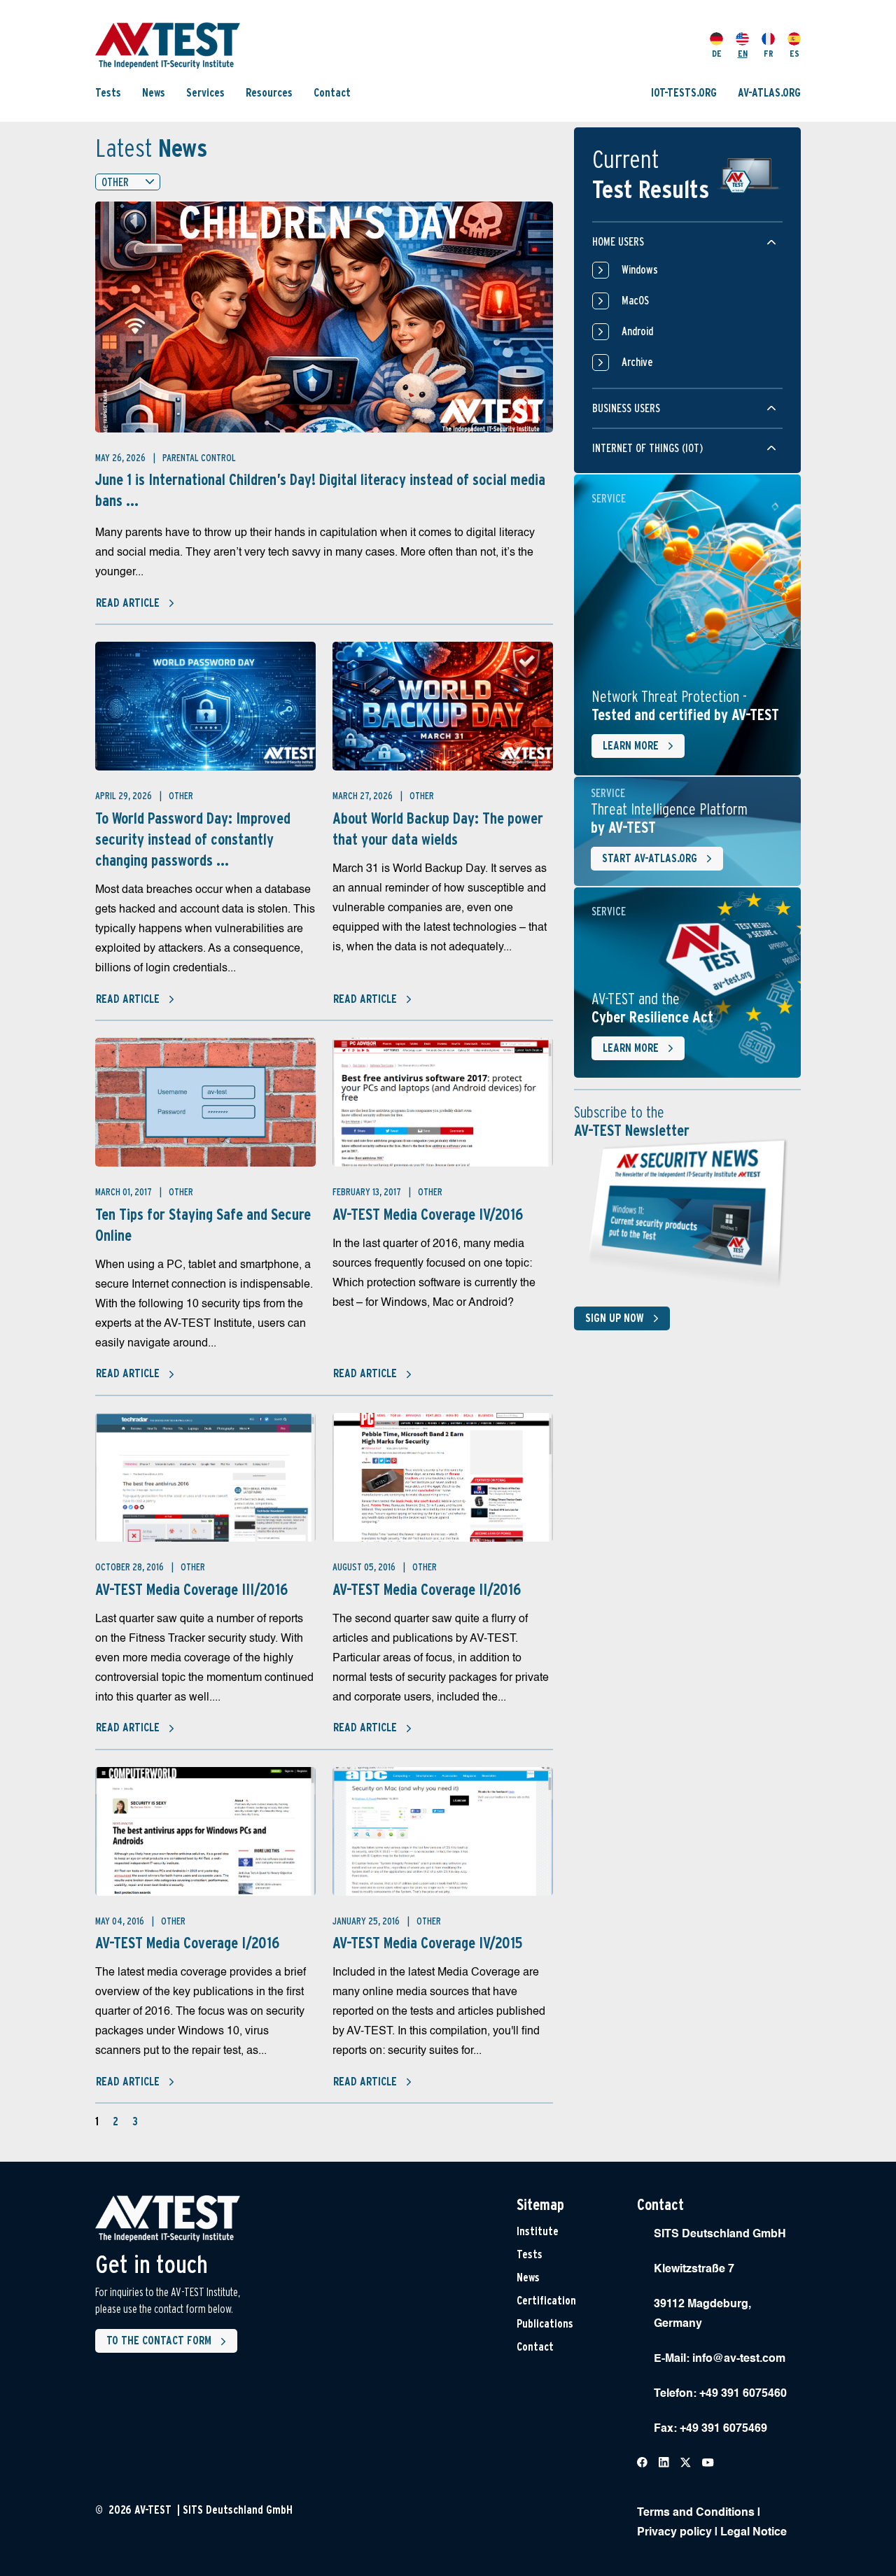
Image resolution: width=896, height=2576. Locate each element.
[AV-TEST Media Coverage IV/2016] (443, 1102)
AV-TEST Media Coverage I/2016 (187, 1943)
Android (637, 331)
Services (205, 93)
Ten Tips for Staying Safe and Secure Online (203, 1225)
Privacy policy (674, 2533)
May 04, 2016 (121, 1921)
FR (769, 54)
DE (717, 54)
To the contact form (159, 2341)
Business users (626, 408)
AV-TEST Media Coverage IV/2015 (427, 1943)
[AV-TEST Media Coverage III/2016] (205, 1477)
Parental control (199, 458)
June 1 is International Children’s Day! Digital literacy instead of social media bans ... (320, 490)
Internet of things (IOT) (647, 448)
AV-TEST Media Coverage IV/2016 (428, 1214)
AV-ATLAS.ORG (769, 93)
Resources (269, 93)
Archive (637, 362)
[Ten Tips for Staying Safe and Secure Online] (205, 1102)
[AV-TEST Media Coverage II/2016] (443, 1477)
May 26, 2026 (121, 458)
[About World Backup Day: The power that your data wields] (443, 706)
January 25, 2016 (367, 1921)
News (154, 93)
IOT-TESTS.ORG (684, 93)
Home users (618, 242)
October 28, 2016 (131, 1567)
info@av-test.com (739, 2359)
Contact (332, 93)
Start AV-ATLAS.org (650, 858)
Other (181, 796)
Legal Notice (754, 2533)
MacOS (635, 301)
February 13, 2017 (368, 1192)
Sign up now (615, 1318)
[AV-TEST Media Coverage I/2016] (205, 1831)
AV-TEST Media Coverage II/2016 (427, 1589)
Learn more (631, 746)
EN (743, 54)
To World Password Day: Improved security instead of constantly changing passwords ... (193, 839)
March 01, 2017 (125, 1192)
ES (794, 54)
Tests (108, 93)
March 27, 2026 (364, 796)
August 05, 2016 (365, 1567)
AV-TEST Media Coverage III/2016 (191, 1589)
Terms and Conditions (696, 2513)
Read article (128, 603)
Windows (640, 270)
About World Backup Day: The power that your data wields (438, 829)
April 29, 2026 (125, 796)
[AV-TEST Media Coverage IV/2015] (443, 1831)
